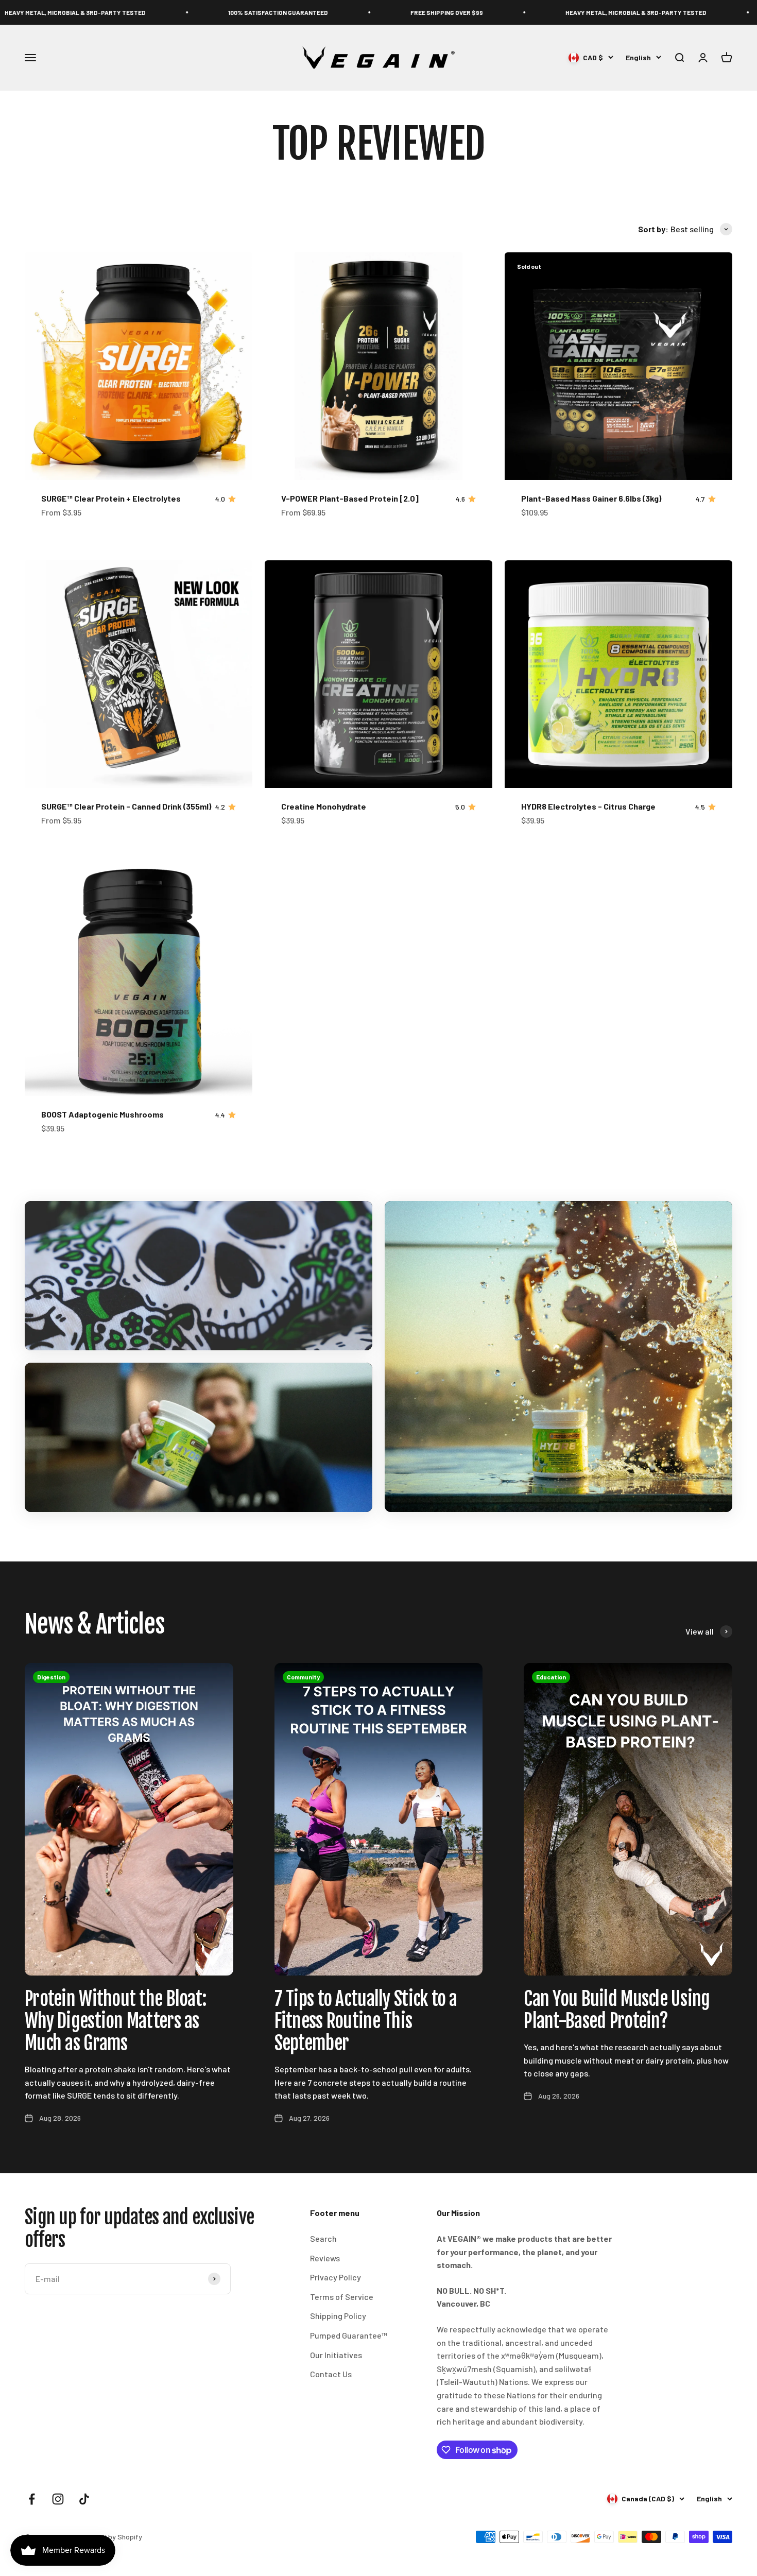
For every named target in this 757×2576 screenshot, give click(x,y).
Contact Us (331, 2374)
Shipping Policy (338, 2316)
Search (323, 2238)
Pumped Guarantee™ (349, 2335)
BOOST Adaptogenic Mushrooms (102, 1114)
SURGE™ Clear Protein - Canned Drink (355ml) (126, 806)
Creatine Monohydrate (324, 806)
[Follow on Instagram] (58, 2499)
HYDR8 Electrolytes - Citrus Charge (588, 806)
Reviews (325, 2258)
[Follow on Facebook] (32, 2499)
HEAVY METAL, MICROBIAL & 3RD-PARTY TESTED (519, 12)
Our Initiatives (336, 2355)
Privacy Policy (336, 2277)
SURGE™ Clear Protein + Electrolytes (111, 498)
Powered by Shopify (110, 2537)
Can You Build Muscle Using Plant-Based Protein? (617, 2010)
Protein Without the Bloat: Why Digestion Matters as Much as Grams (116, 2021)
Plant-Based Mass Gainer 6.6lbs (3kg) (591, 498)
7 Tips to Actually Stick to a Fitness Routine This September (366, 2021)
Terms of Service (342, 2297)
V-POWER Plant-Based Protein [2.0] (350, 498)
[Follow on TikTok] (84, 2499)
